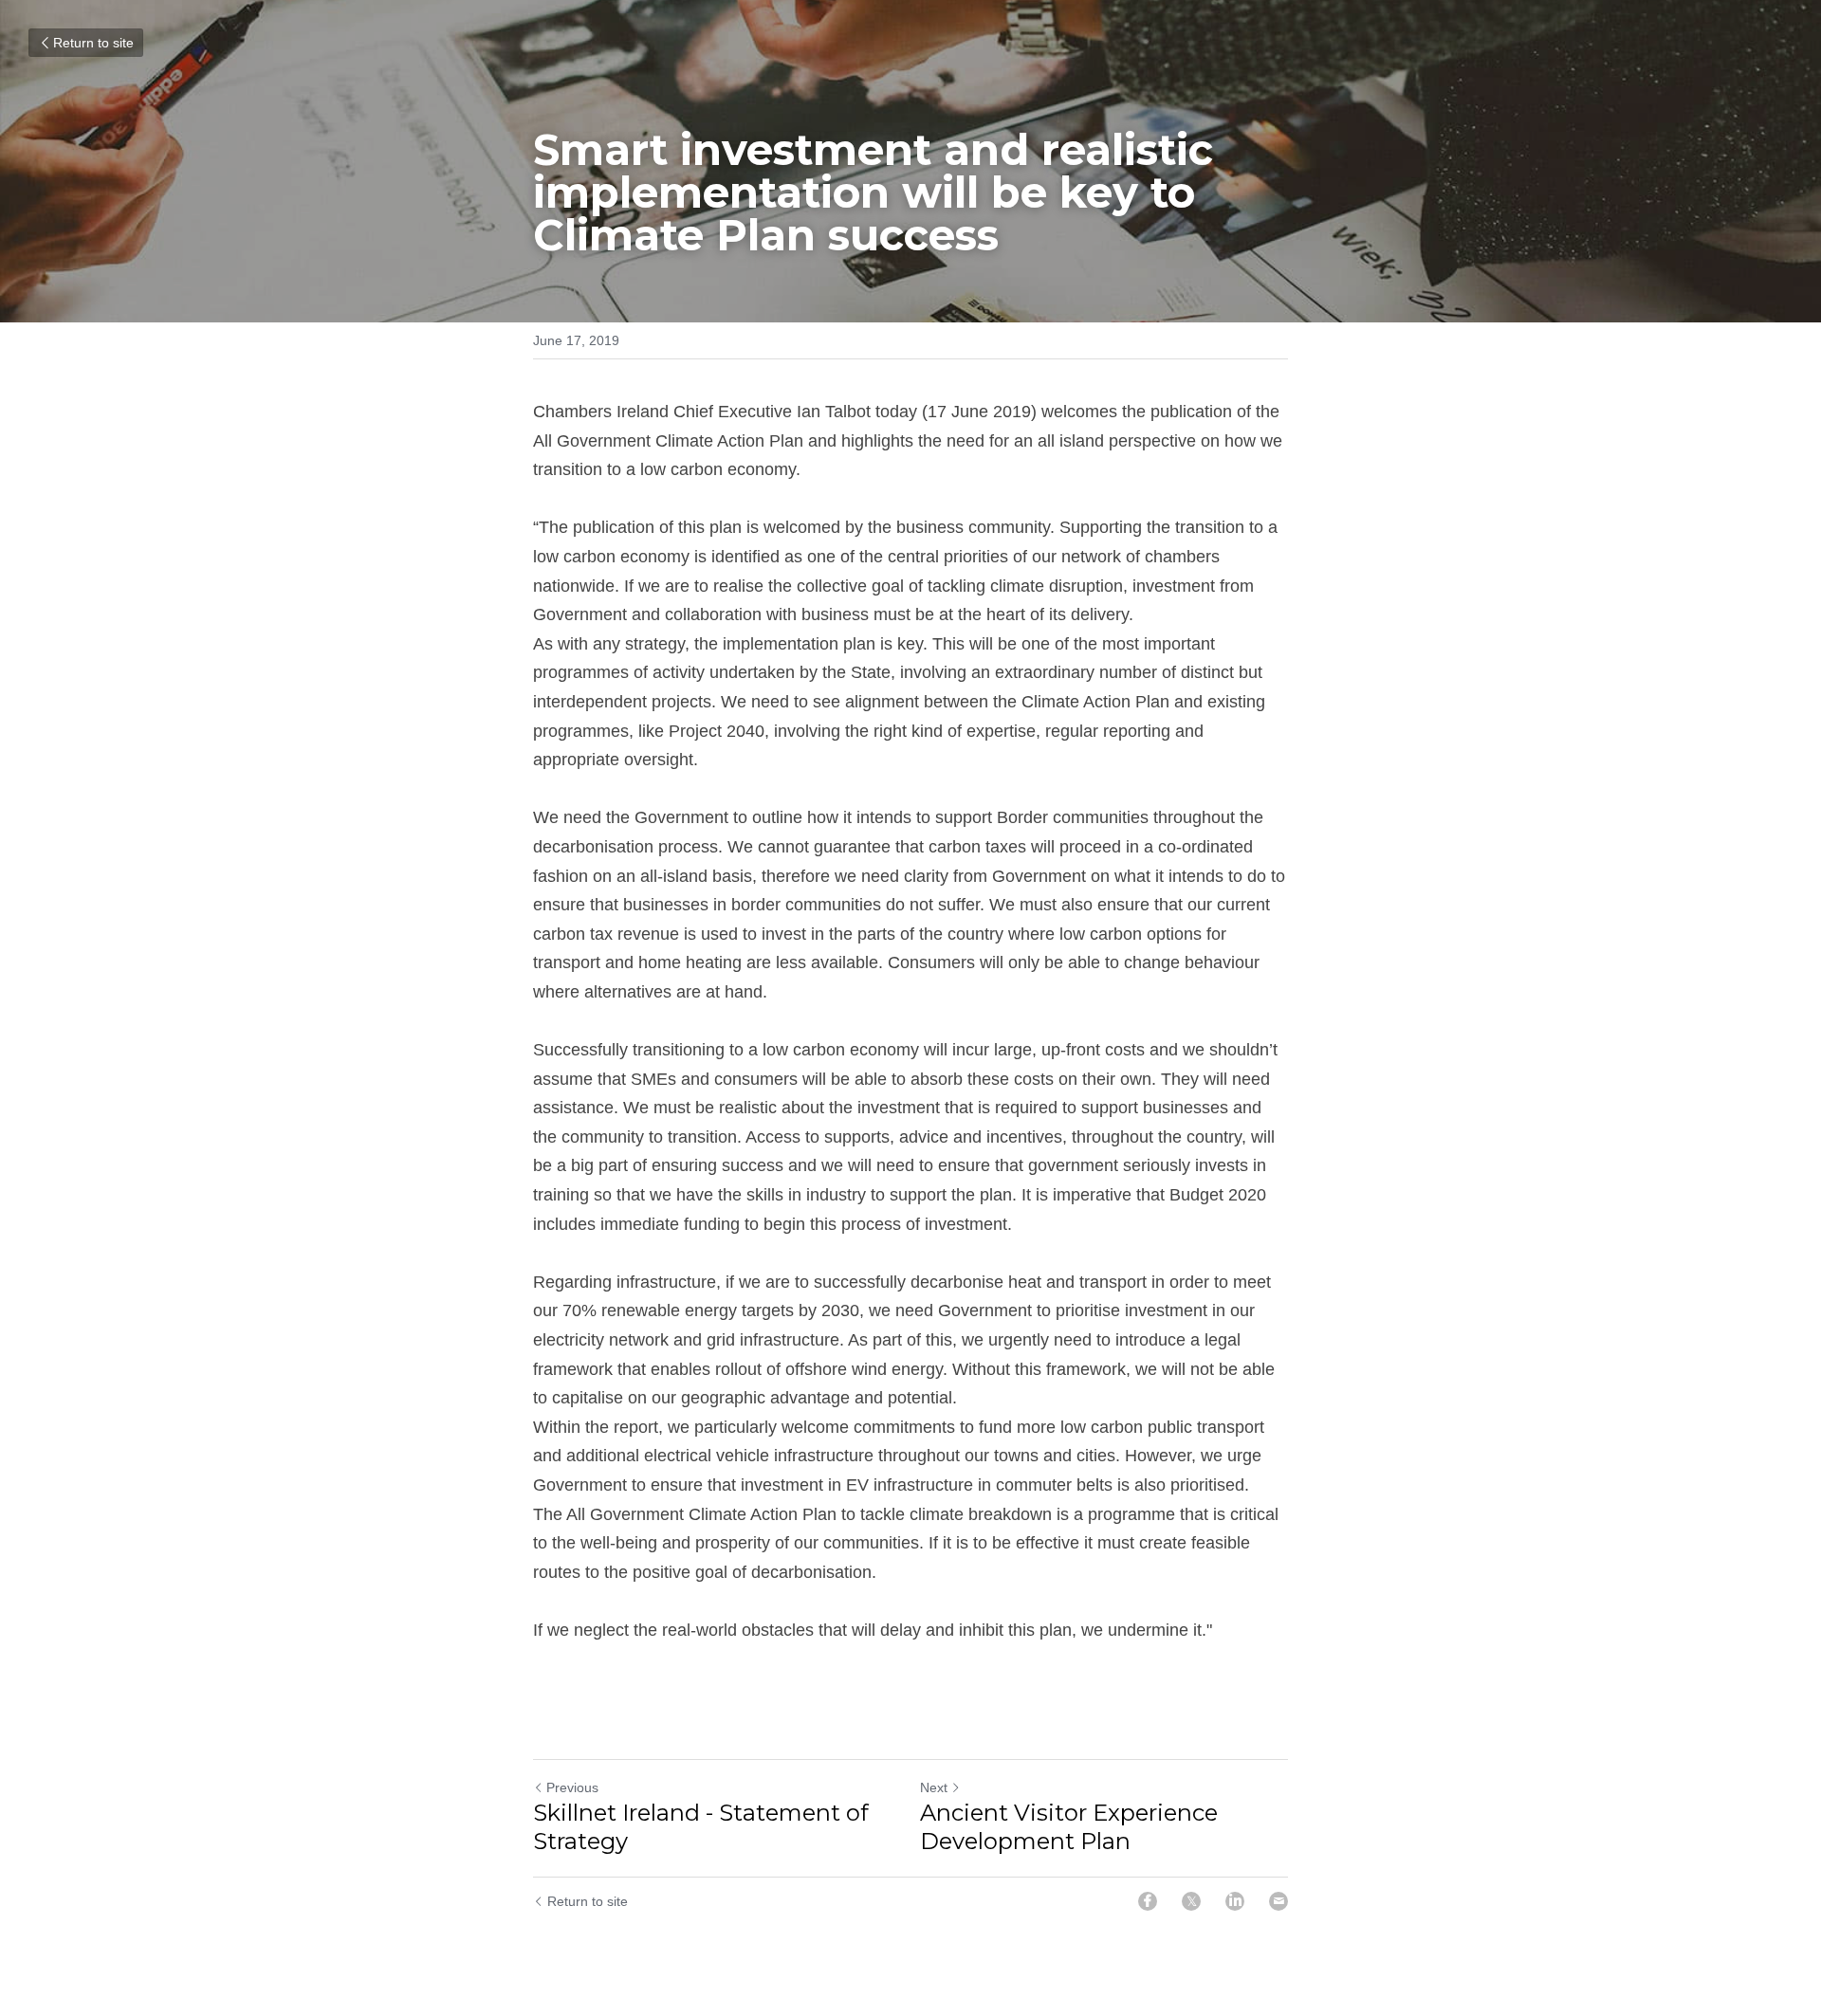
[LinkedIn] (1235, 1901)
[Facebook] (1148, 1901)
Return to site (93, 43)
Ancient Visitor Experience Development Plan (1069, 1827)
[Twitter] (1191, 1901)
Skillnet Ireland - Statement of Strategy (701, 1827)
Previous (572, 1787)
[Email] (1278, 1901)
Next (934, 1787)
